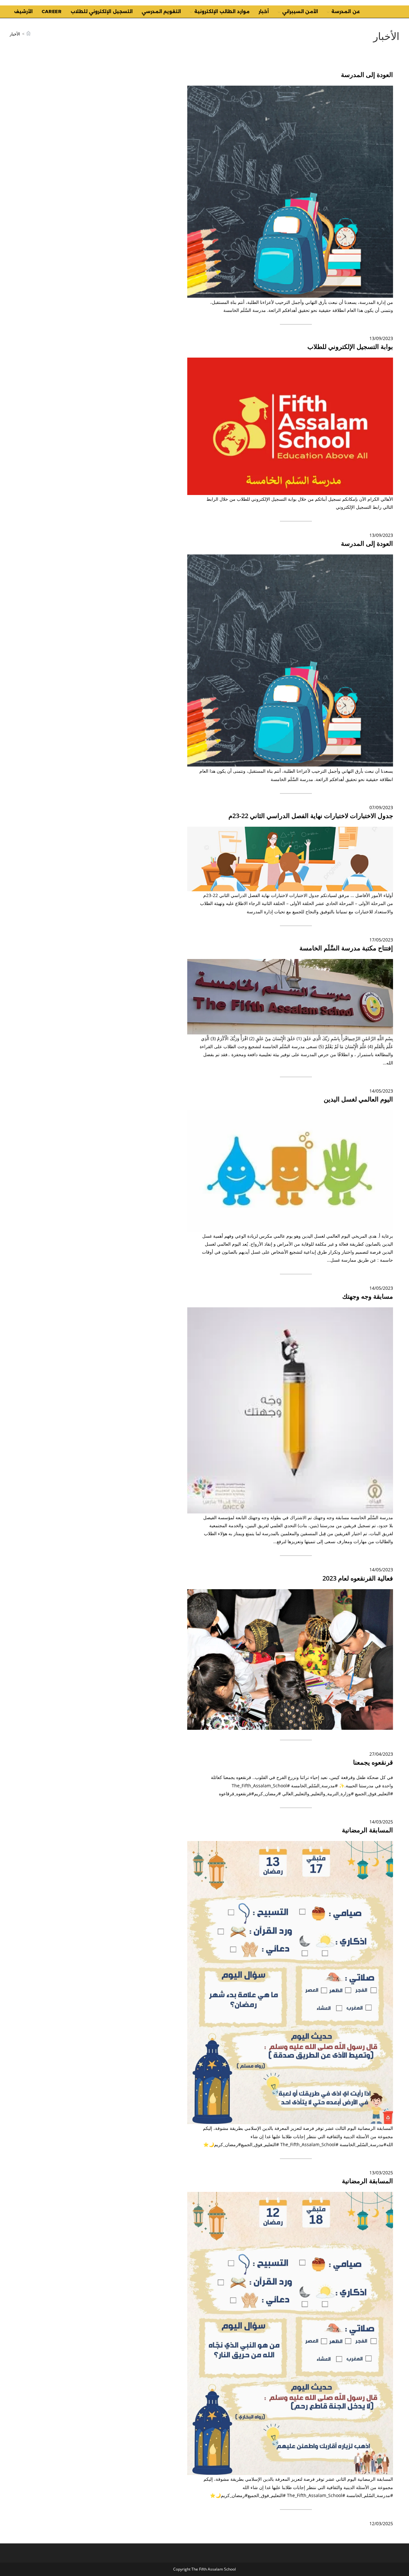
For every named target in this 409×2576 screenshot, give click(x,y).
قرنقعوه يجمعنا (373, 1762)
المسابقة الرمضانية (367, 1830)
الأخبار (15, 34)
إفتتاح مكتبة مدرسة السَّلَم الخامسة (346, 948)
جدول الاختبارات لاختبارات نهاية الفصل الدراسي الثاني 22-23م (311, 816)
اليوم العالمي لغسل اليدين (358, 1099)
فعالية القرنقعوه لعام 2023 (358, 1578)
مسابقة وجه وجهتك (368, 1296)
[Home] (28, 34)
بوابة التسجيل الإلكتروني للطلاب (350, 347)
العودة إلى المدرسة (367, 75)
